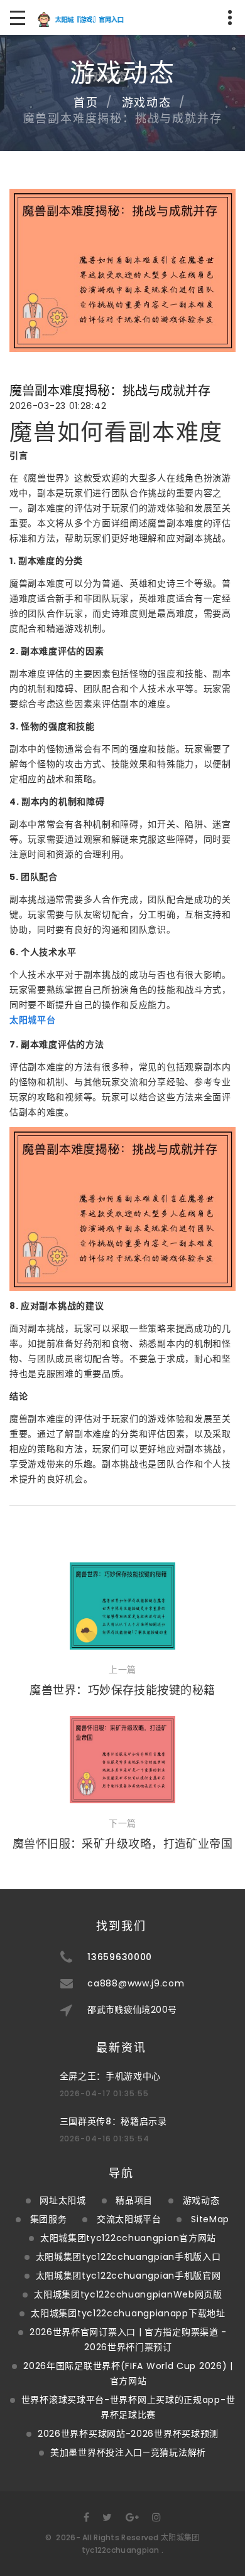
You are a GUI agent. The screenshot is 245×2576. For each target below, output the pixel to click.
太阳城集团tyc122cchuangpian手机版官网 (128, 2276)
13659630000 (120, 1957)
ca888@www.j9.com (136, 1983)
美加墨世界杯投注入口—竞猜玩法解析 (128, 2452)
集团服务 (49, 2219)
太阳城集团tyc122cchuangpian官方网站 (128, 2238)
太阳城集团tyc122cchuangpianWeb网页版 (128, 2294)
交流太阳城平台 (129, 2219)
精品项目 (134, 2200)
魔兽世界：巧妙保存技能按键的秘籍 (122, 1690)
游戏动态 (147, 103)
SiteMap (210, 2219)
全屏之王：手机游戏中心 (111, 2076)
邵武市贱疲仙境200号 (132, 2010)
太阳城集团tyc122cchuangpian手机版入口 (128, 2257)
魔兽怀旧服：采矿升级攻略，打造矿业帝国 (123, 1844)
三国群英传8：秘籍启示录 (113, 2121)
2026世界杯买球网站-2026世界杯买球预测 (128, 2434)
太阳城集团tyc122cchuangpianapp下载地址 (128, 2313)
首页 (86, 103)
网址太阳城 (63, 2200)
